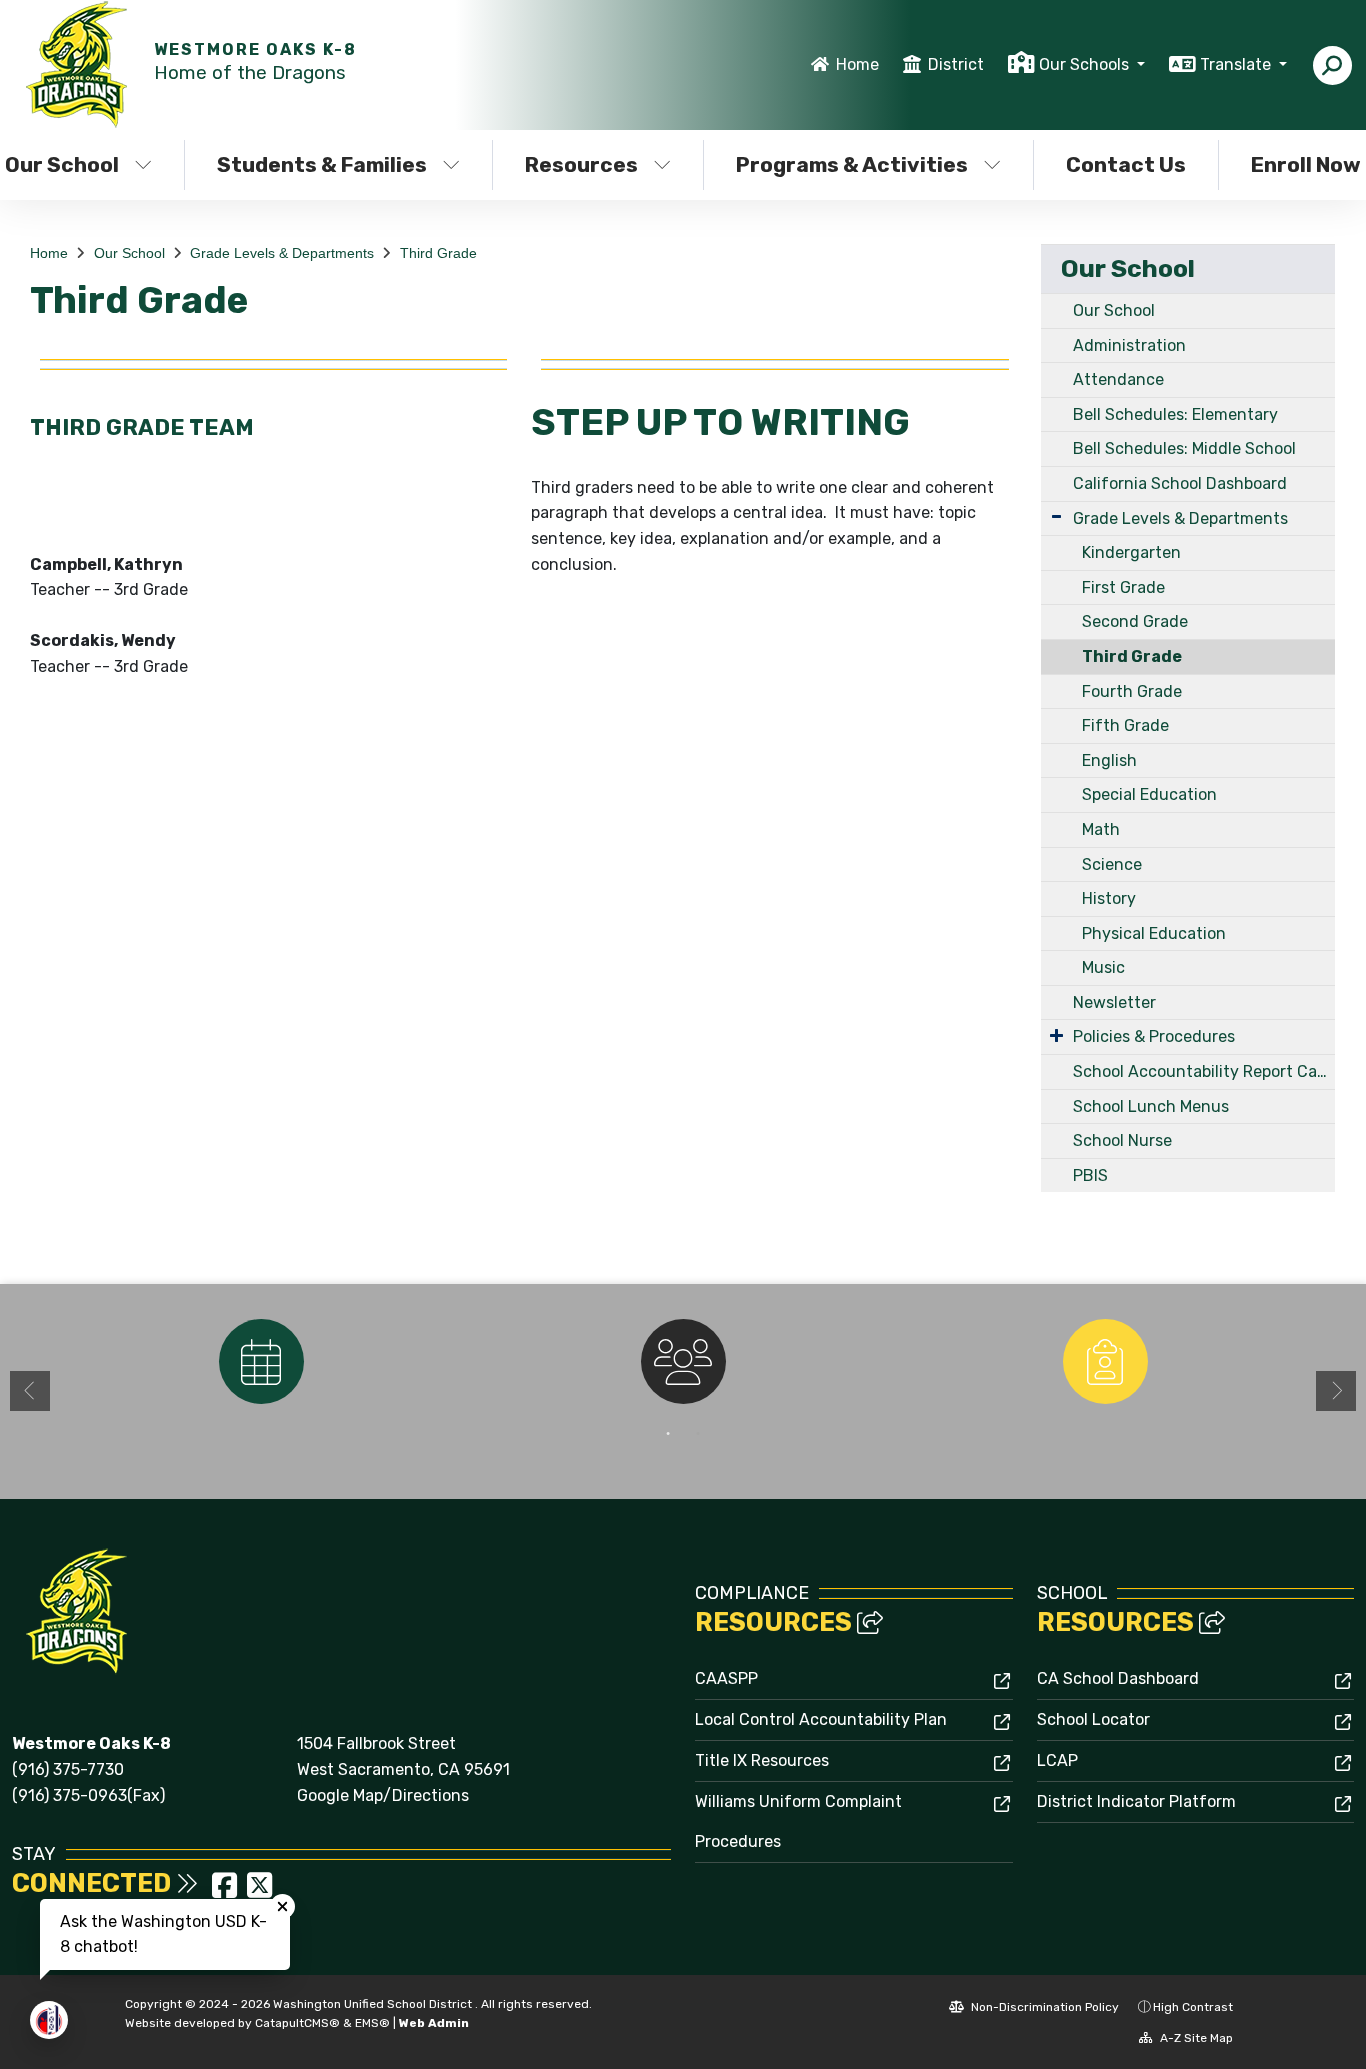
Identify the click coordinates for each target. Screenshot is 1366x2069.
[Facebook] (226, 1891)
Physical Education (1154, 933)
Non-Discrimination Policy (1043, 2007)
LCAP (1057, 1760)
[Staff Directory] (683, 1361)
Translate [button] (1237, 64)
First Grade (1123, 587)
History (1109, 898)
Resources (581, 164)
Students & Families (322, 164)
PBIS (1090, 1175)
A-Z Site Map (1195, 2038)
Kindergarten (1131, 552)
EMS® (372, 2023)
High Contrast (1193, 2007)
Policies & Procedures (1154, 1036)
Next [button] (1336, 1391)
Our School (129, 253)
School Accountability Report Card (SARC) (1204, 1071)
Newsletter (1114, 1002)
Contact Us (1126, 164)
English (1109, 760)
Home (857, 64)
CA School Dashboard (1118, 1678)
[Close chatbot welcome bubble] (282, 1906)
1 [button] (668, 1434)
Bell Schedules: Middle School (1184, 448)
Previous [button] (30, 1391)
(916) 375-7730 (68, 1769)
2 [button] (698, 1434)
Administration (1129, 345)
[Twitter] (259, 1891)
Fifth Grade (1125, 725)
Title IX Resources (762, 1760)
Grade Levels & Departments (282, 253)
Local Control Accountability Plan (821, 1719)
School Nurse (1122, 1140)
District (956, 64)
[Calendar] (261, 1361)
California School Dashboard (1180, 483)
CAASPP (726, 1678)
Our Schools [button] (1086, 64)
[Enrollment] (1105, 1361)
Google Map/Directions (383, 1795)
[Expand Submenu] (1056, 516)
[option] (261, 1361)
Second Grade (1135, 621)
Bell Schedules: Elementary (1175, 414)
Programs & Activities (852, 164)
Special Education (1149, 794)
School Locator (1093, 1719)
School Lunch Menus (1151, 1106)
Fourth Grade (1132, 691)
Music (1103, 967)
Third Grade (438, 253)
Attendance (1118, 379)
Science (1112, 864)
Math (1101, 829)
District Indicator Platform (1136, 1801)
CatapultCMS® (297, 2023)
